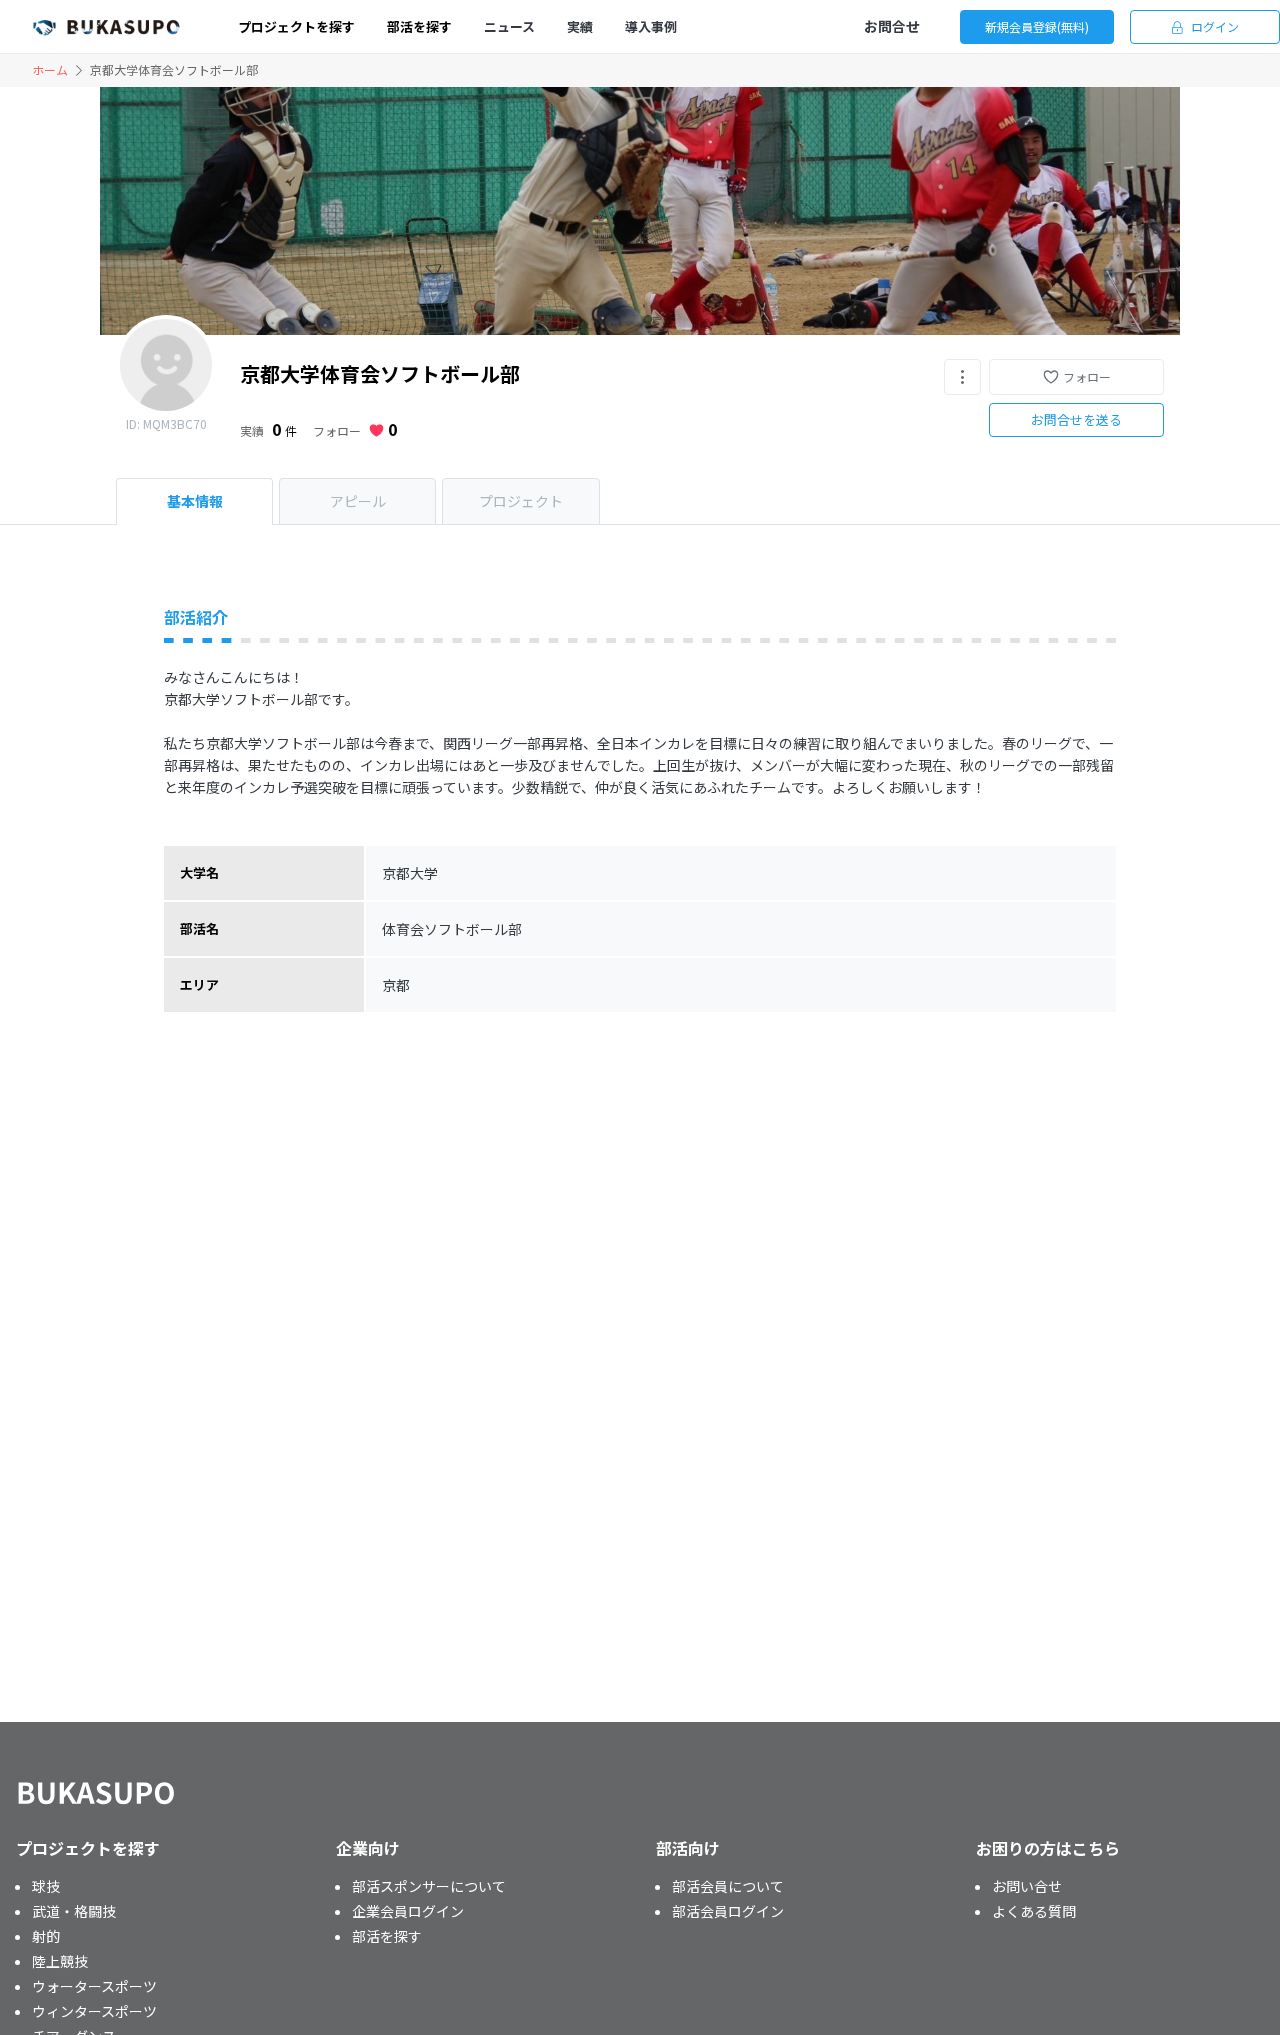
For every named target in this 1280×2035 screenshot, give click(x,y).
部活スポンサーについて (429, 1886)
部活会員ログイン (728, 1911)
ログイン (1215, 26)
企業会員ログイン (408, 1911)
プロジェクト (521, 501)
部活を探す (387, 1936)
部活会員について (728, 1886)
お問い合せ (1027, 1886)
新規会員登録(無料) (1037, 26)
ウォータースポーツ (94, 1986)
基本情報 (195, 501)
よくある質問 (1034, 1911)
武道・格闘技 (74, 1911)
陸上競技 (60, 1961)
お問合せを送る (1076, 419)
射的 (46, 1936)
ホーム (50, 69)
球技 (46, 1886)
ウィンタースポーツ (94, 2011)
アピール (358, 501)
